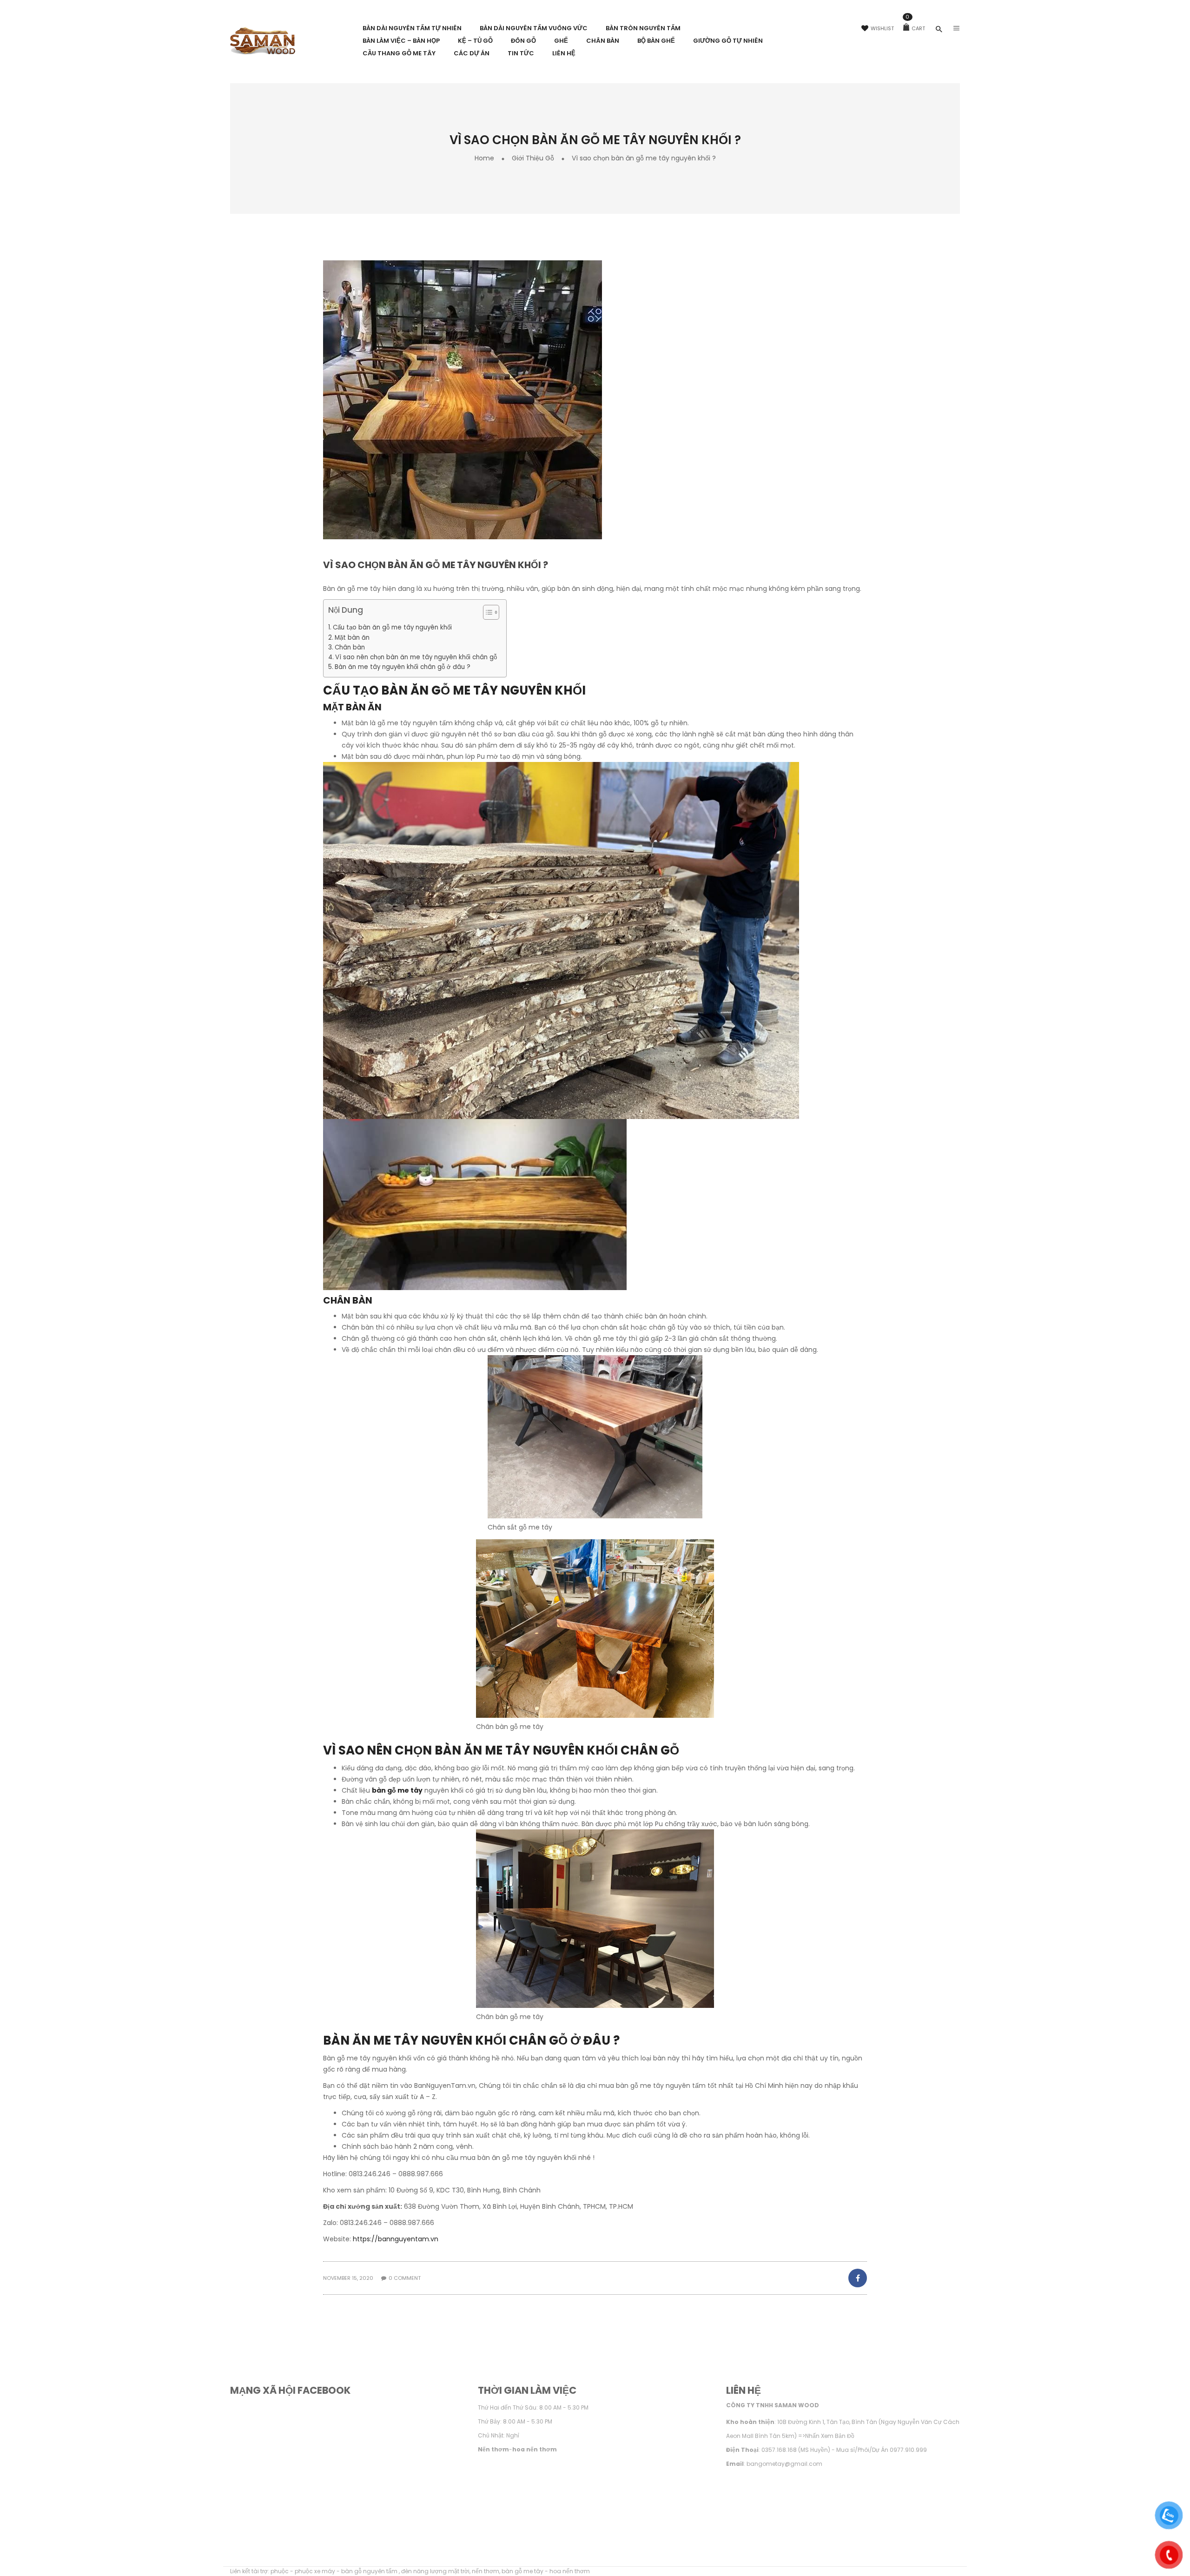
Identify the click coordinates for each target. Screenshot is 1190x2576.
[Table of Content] (491, 612)
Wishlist (882, 28)
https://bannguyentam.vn (396, 2239)
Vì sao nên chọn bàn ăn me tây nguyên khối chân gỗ (416, 657)
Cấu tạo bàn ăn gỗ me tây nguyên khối (392, 627)
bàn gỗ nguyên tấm (370, 2571)
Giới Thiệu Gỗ (533, 158)
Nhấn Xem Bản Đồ (830, 2436)
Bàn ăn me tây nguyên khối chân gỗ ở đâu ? (403, 667)
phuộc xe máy (315, 2571)
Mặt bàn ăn (352, 638)
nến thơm (486, 2571)
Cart (915, 28)
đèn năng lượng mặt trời (435, 2571)
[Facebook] (857, 2278)
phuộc (280, 2571)
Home (484, 158)
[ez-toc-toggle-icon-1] (486, 613)
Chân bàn (350, 647)
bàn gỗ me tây (397, 1790)
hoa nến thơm (570, 2571)
